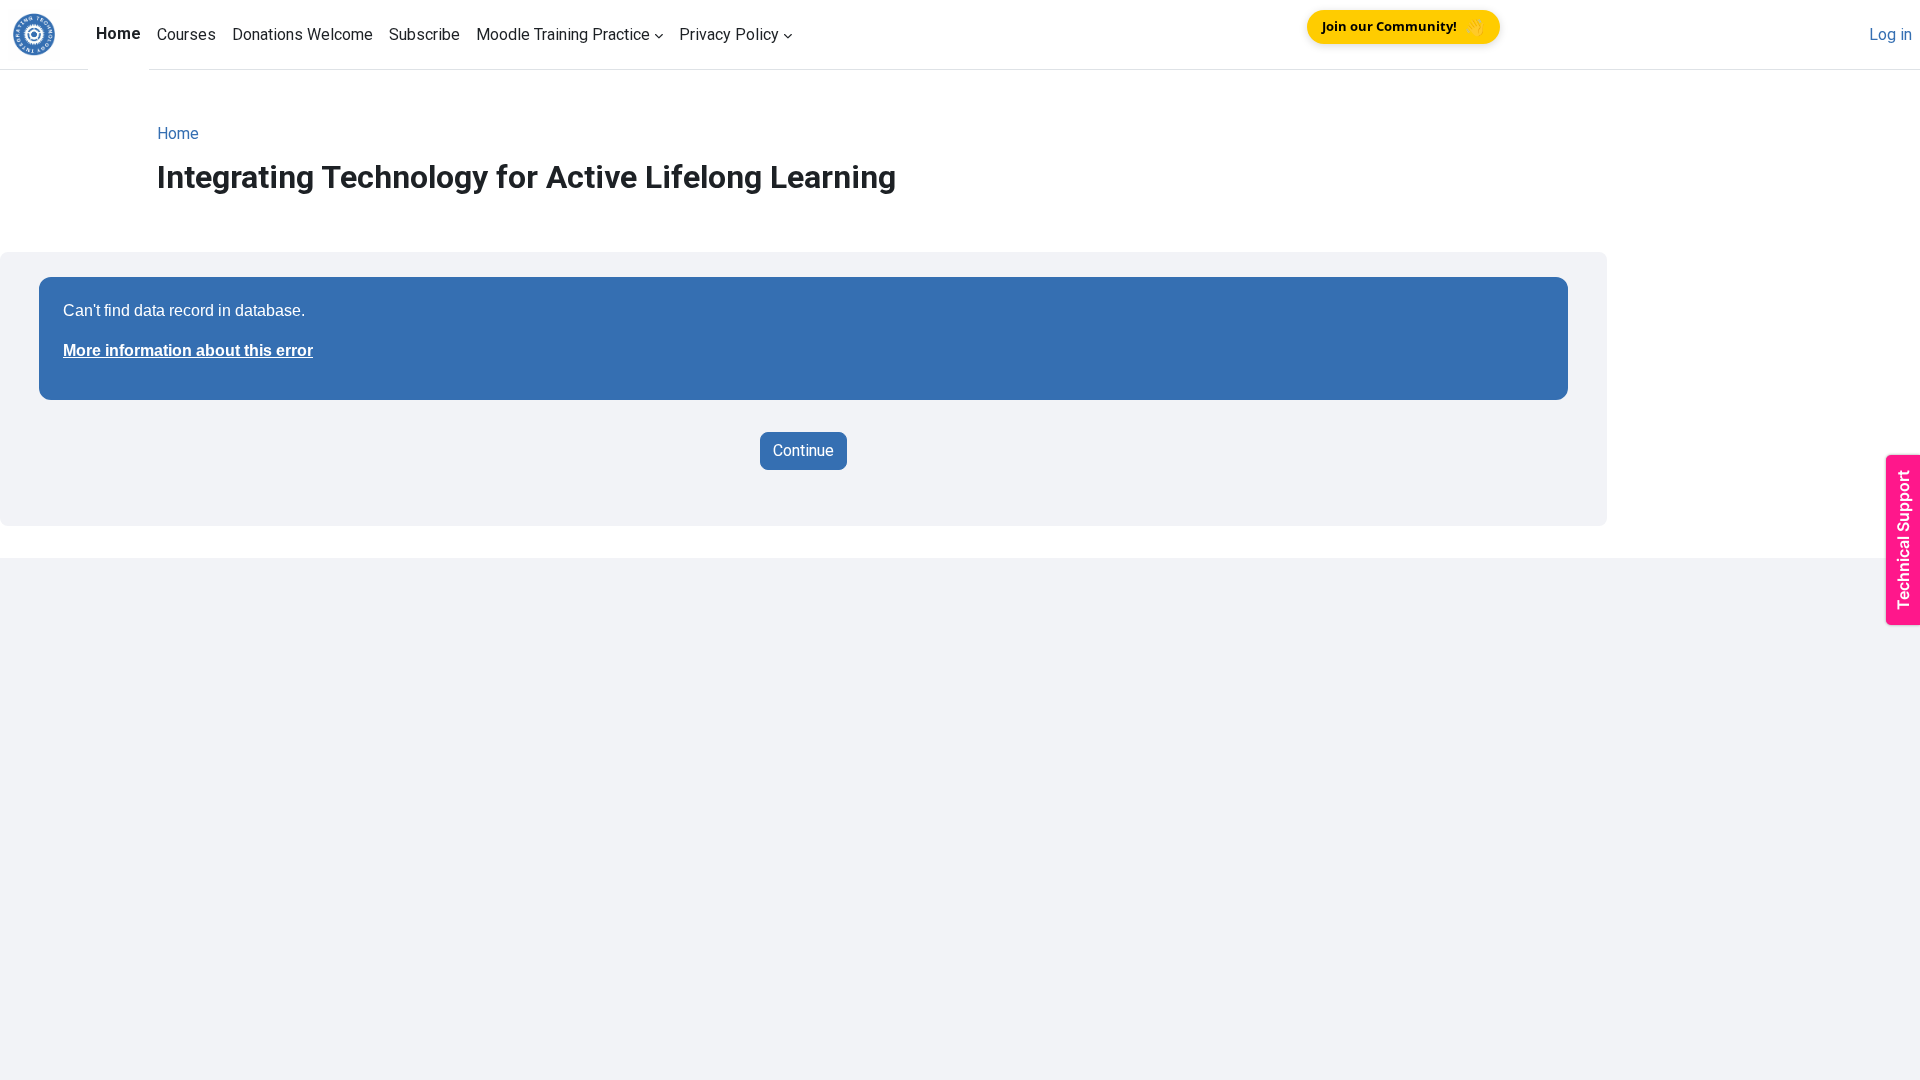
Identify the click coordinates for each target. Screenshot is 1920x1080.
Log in (1890, 34)
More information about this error (188, 350)
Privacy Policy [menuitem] (729, 34)
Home (178, 133)
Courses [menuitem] (186, 34)
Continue (803, 450)
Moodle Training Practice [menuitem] (563, 34)
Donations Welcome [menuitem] (302, 34)
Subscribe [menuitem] (424, 34)
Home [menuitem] (118, 33)
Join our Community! (1405, 26)
